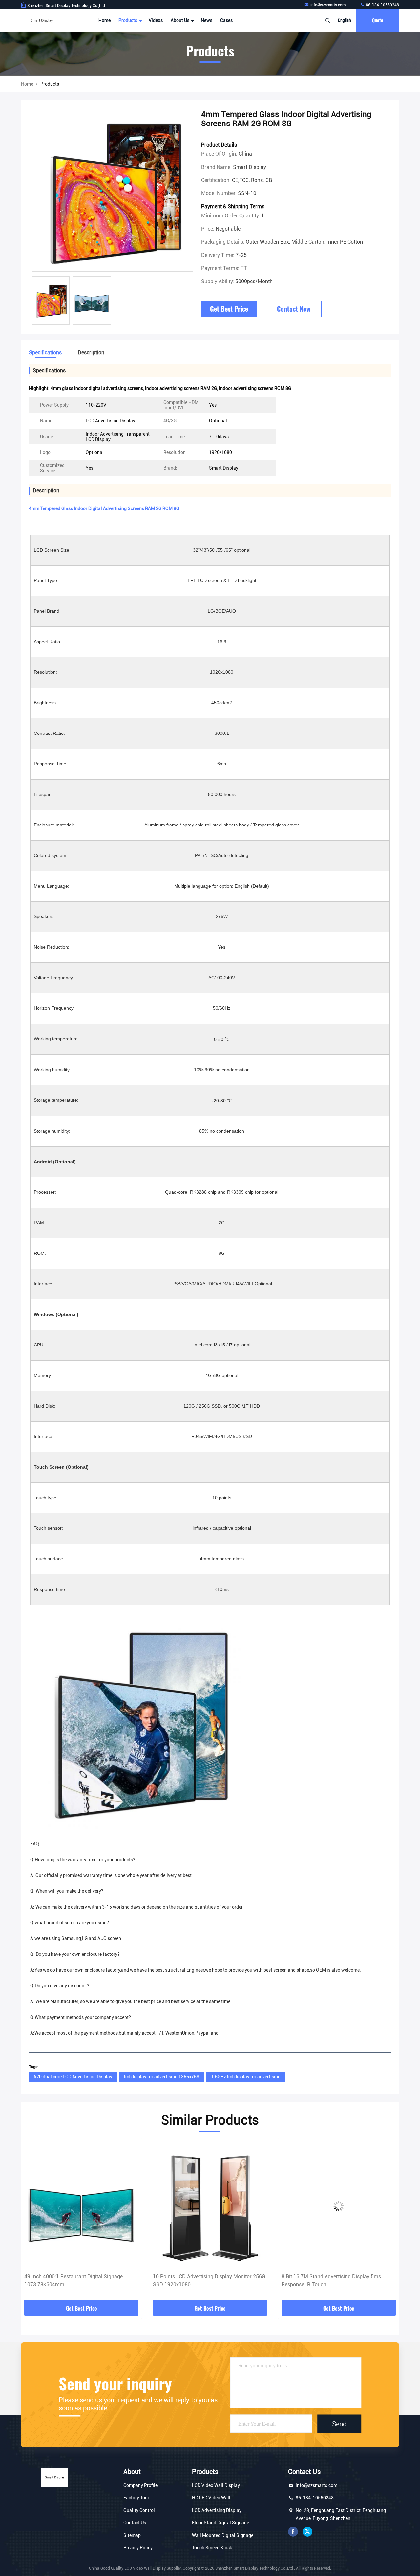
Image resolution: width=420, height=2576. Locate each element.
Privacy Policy (138, 2548)
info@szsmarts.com (328, 5)
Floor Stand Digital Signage (220, 2523)
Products (128, 20)
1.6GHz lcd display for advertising (246, 2077)
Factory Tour (136, 2498)
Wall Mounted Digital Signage (223, 2535)
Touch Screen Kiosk (212, 2548)
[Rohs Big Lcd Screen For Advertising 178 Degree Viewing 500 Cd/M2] (339, 2206)
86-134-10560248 (382, 5)
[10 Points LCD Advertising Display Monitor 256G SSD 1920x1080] (81, 2206)
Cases (226, 20)
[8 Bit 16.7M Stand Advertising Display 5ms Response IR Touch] (210, 2206)
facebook (293, 2532)
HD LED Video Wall (211, 2498)
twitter (307, 2532)
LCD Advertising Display (217, 2510)
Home (105, 20)
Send (339, 2424)
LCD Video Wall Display (216, 2485)
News (207, 20)
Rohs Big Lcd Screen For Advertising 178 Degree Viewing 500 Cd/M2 (338, 2281)
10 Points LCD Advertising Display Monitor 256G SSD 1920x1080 (81, 2281)
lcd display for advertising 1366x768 (162, 2077)
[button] (33, 2222)
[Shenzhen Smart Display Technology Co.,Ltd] (42, 20)
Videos (156, 20)
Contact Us (135, 2523)
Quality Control (139, 2510)
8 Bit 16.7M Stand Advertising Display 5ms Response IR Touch (203, 2281)
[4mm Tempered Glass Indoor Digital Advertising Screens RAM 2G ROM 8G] (112, 191)
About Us (180, 20)
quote (378, 20)
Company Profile (140, 2485)
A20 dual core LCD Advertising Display (73, 2077)
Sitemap (132, 2535)
